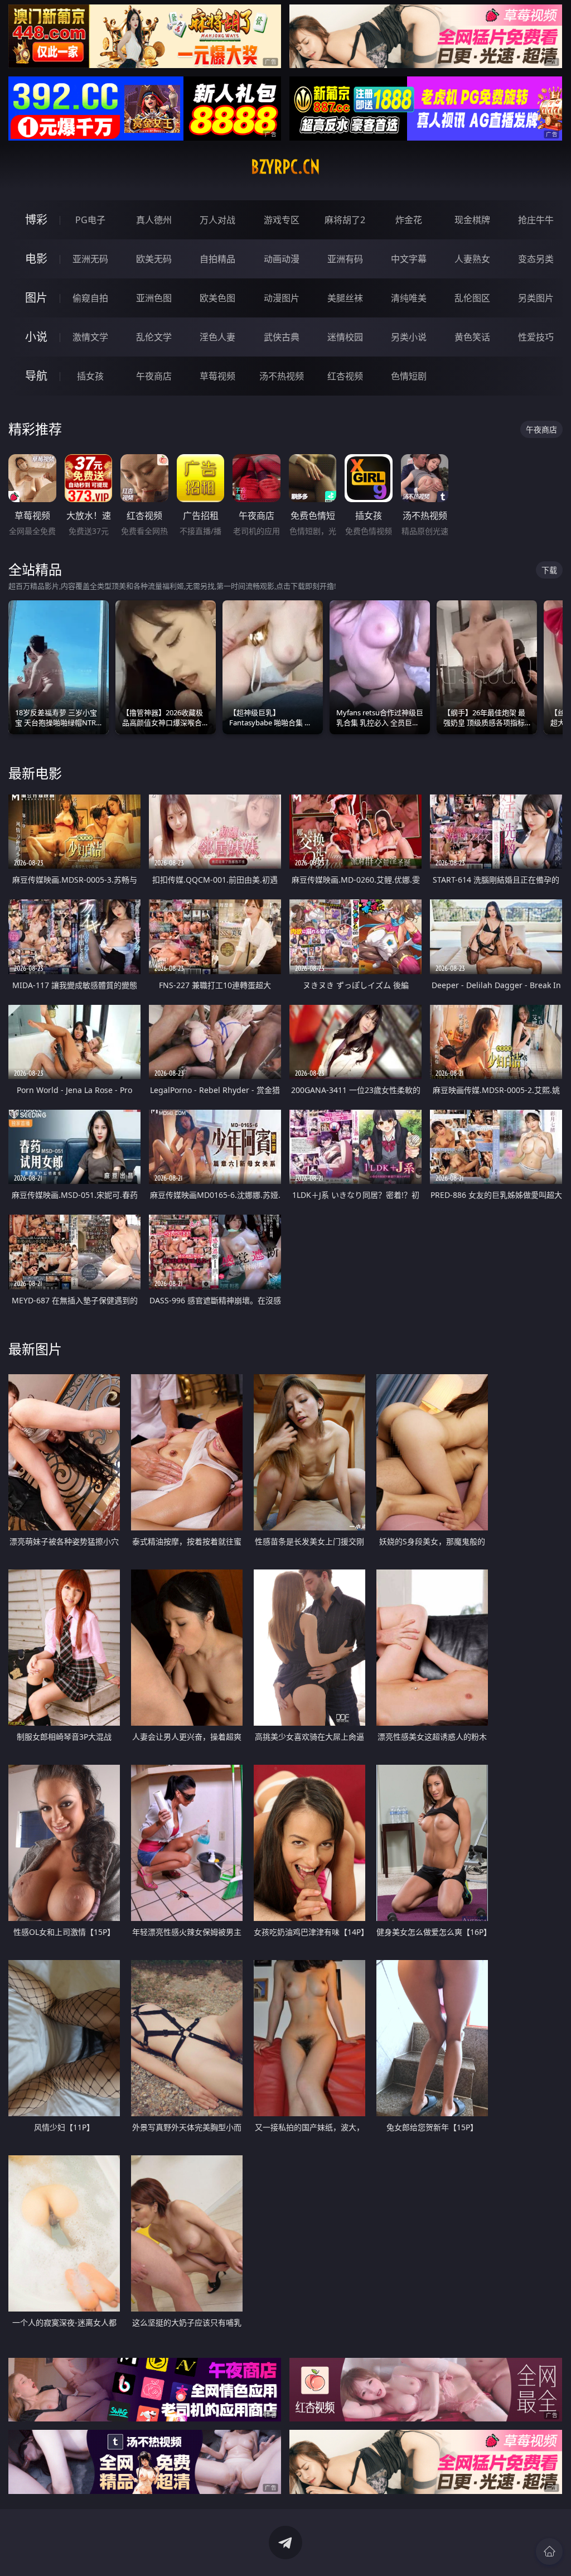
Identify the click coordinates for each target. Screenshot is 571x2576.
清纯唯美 (409, 298)
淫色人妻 (217, 337)
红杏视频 (345, 376)
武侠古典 (282, 337)
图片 (36, 298)
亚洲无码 (90, 259)
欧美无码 (154, 259)
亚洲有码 (345, 259)
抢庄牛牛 (536, 220)
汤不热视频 (282, 376)
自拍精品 (217, 259)
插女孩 (90, 376)
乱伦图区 (472, 298)
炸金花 (409, 220)
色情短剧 (409, 376)
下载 (549, 570)
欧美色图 (217, 298)
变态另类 (536, 259)
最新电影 (35, 773)
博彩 (36, 220)
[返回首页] (549, 2551)
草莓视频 (217, 376)
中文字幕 (409, 259)
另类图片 (536, 298)
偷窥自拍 (90, 298)
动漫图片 (282, 298)
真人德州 (154, 220)
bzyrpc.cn (285, 167)
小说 (36, 337)
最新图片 (35, 1349)
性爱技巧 (536, 337)
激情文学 (90, 337)
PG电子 (90, 220)
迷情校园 (345, 337)
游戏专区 (282, 220)
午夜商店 (154, 376)
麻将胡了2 (345, 220)
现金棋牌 (472, 220)
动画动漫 (282, 259)
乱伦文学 (154, 337)
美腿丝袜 (345, 298)
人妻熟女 (472, 259)
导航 (36, 376)
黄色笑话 (472, 337)
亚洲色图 (154, 298)
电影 (36, 259)
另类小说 (409, 337)
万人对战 (217, 220)
